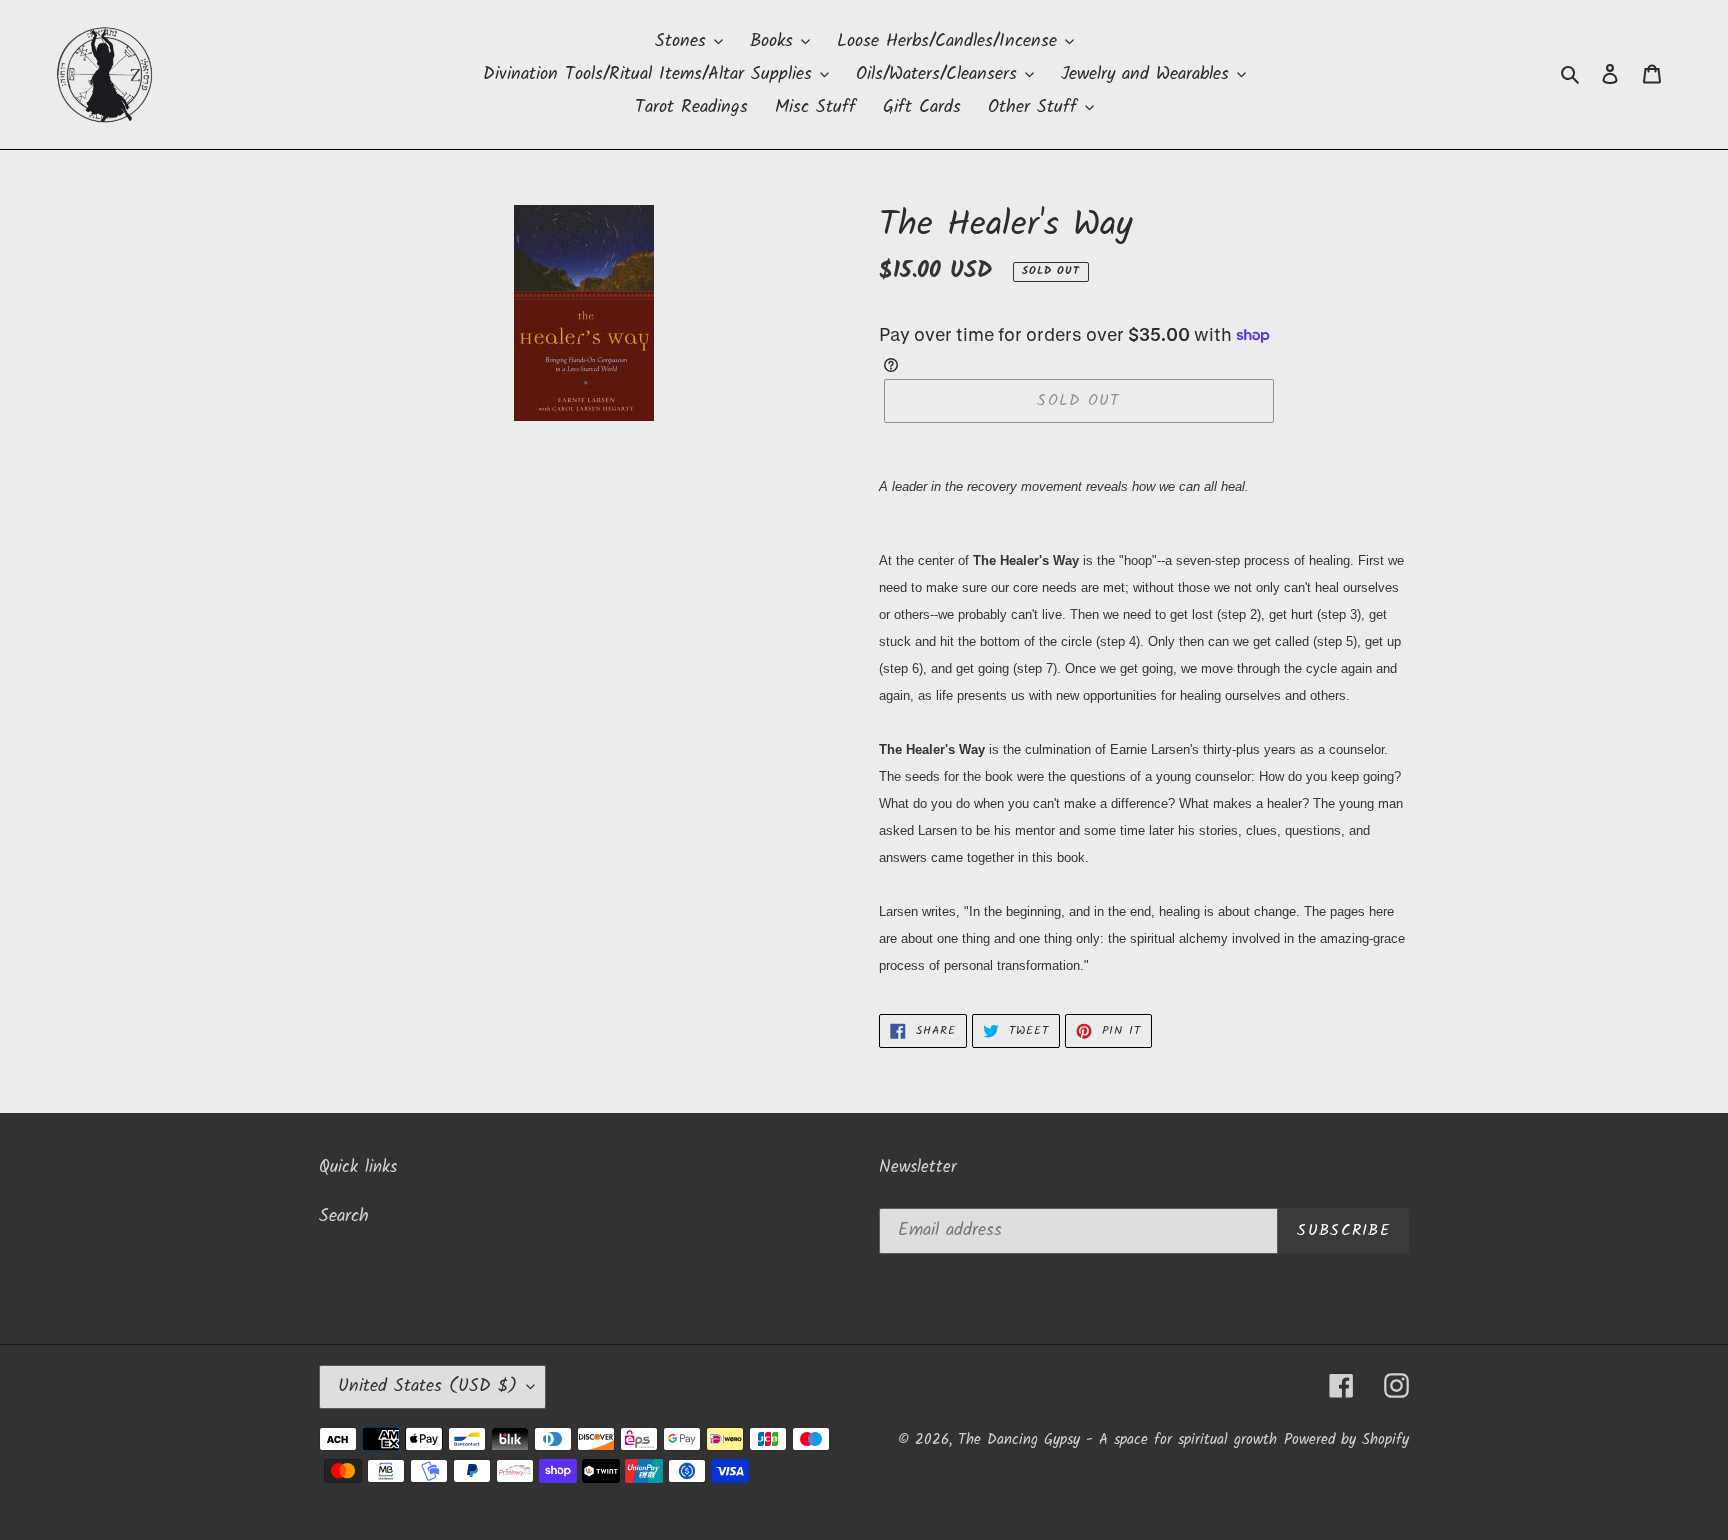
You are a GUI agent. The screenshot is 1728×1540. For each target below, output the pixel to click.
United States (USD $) (427, 1386)
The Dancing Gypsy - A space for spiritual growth (1117, 1440)
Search (344, 1216)
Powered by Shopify (1346, 1440)
